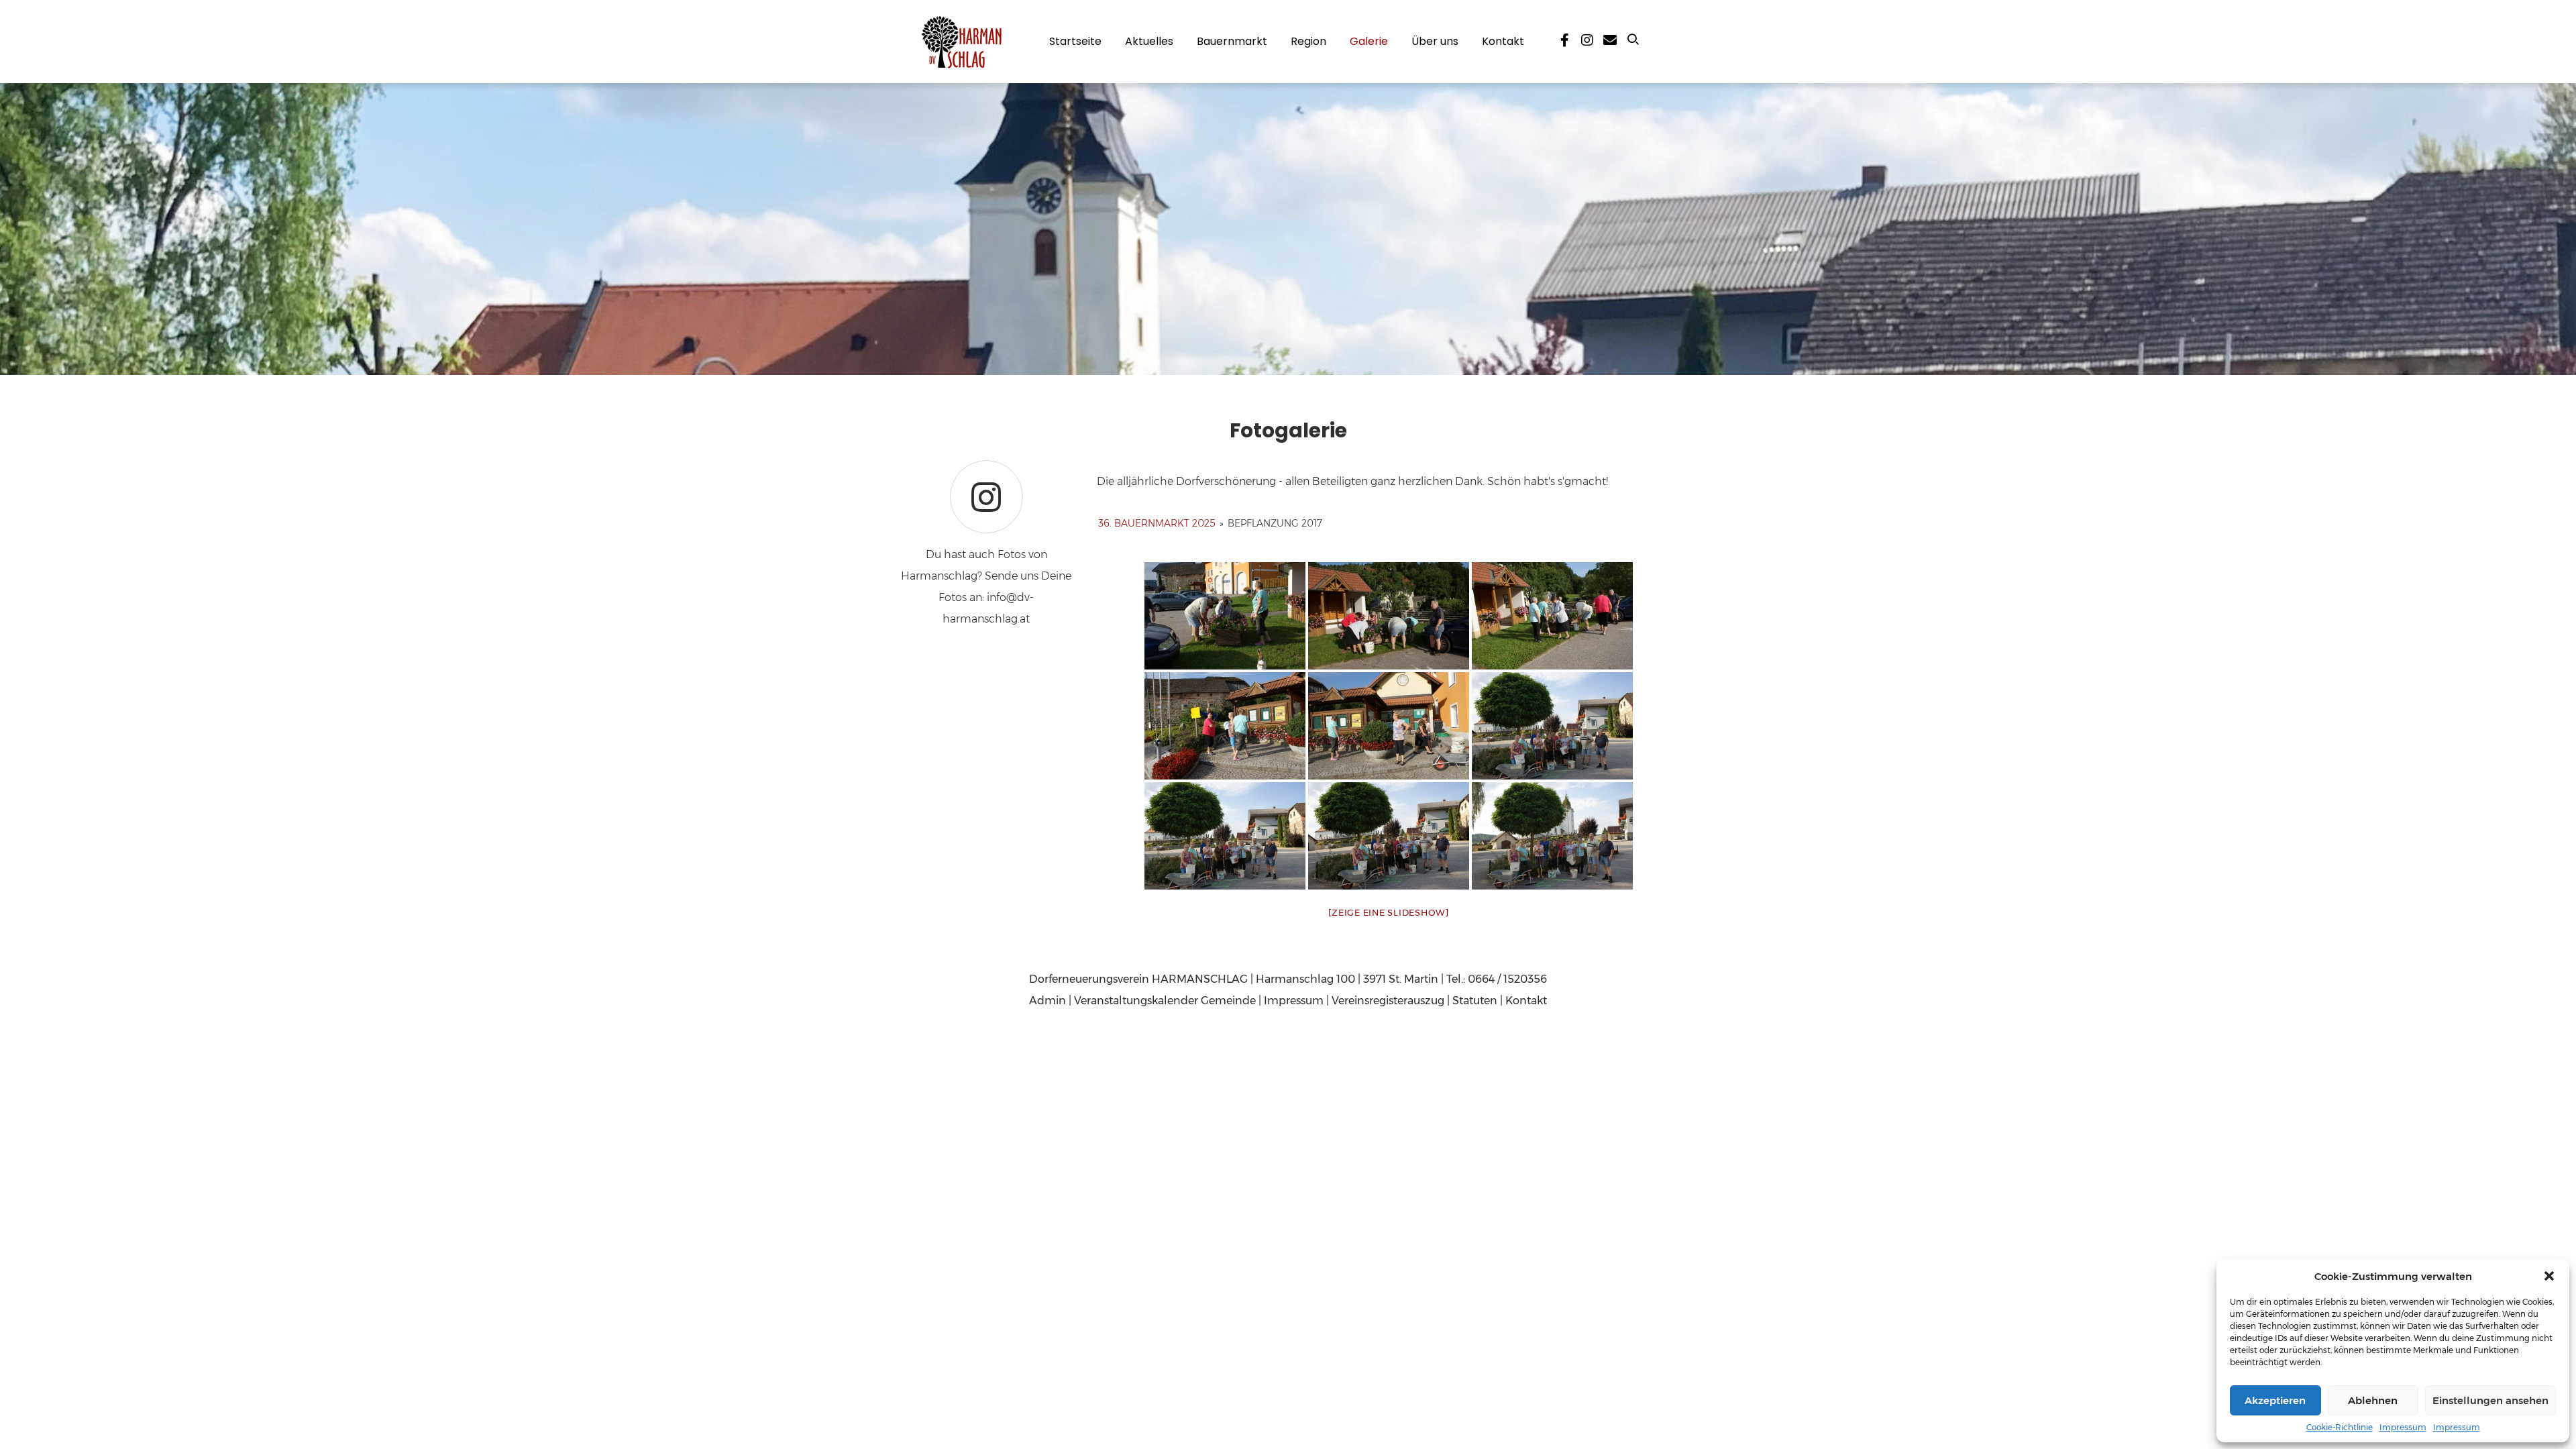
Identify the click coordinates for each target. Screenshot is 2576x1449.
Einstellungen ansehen (2490, 1400)
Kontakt (1503, 41)
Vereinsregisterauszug (1388, 1001)
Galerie (1369, 41)
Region (1308, 41)
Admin (1048, 1001)
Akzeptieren (2275, 1400)
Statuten (1475, 1001)
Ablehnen (2373, 1400)
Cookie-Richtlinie (2340, 1427)
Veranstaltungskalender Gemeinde (1165, 1001)
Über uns (1435, 41)
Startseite (1075, 41)
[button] (2549, 1276)
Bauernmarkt (1232, 41)
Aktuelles (1149, 41)
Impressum (2403, 1427)
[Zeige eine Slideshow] (1389, 912)
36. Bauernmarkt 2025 (1157, 523)
